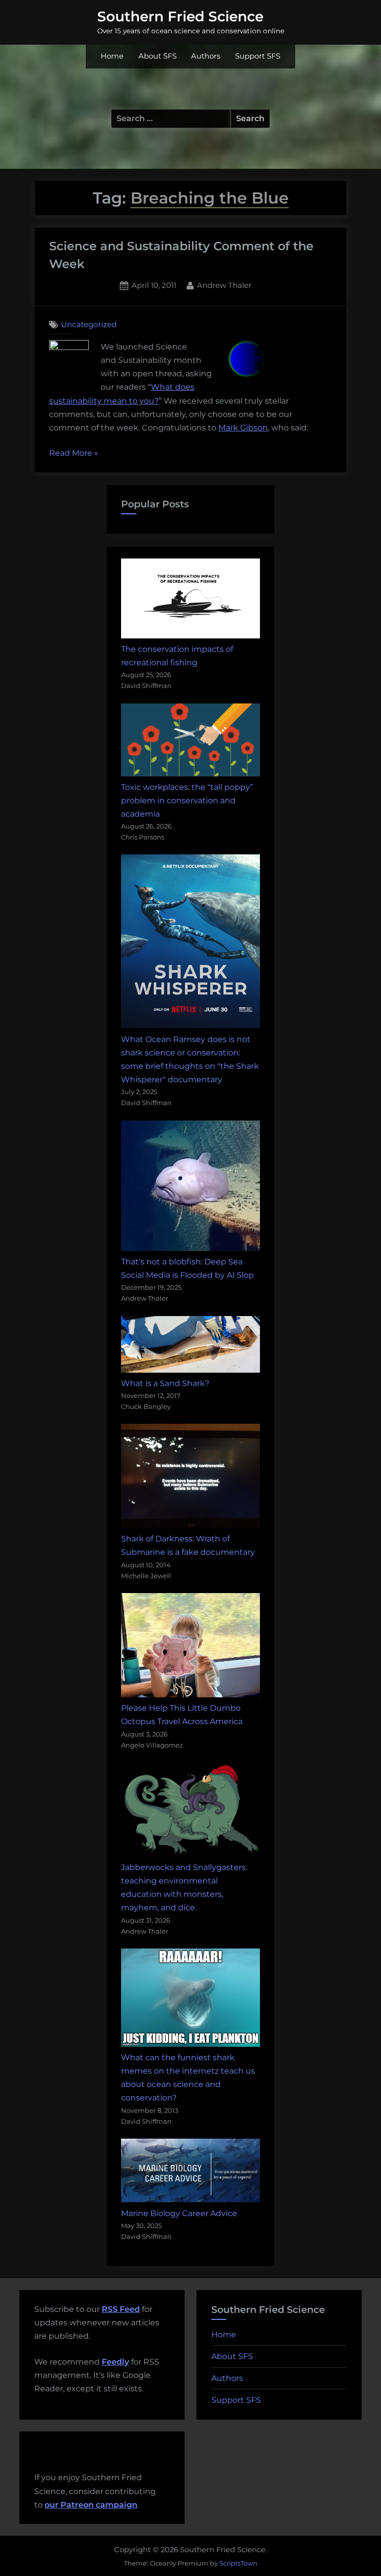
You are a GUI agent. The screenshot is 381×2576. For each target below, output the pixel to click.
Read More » (74, 454)
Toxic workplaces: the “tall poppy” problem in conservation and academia (187, 801)
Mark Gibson (243, 428)
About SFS (158, 56)
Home (112, 56)
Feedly (115, 2362)
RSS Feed (121, 2309)
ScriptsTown (238, 2563)
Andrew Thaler (224, 285)
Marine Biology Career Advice (179, 2213)
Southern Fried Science (180, 16)
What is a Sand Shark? (165, 1383)
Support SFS (258, 56)
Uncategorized (89, 324)
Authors (206, 56)
